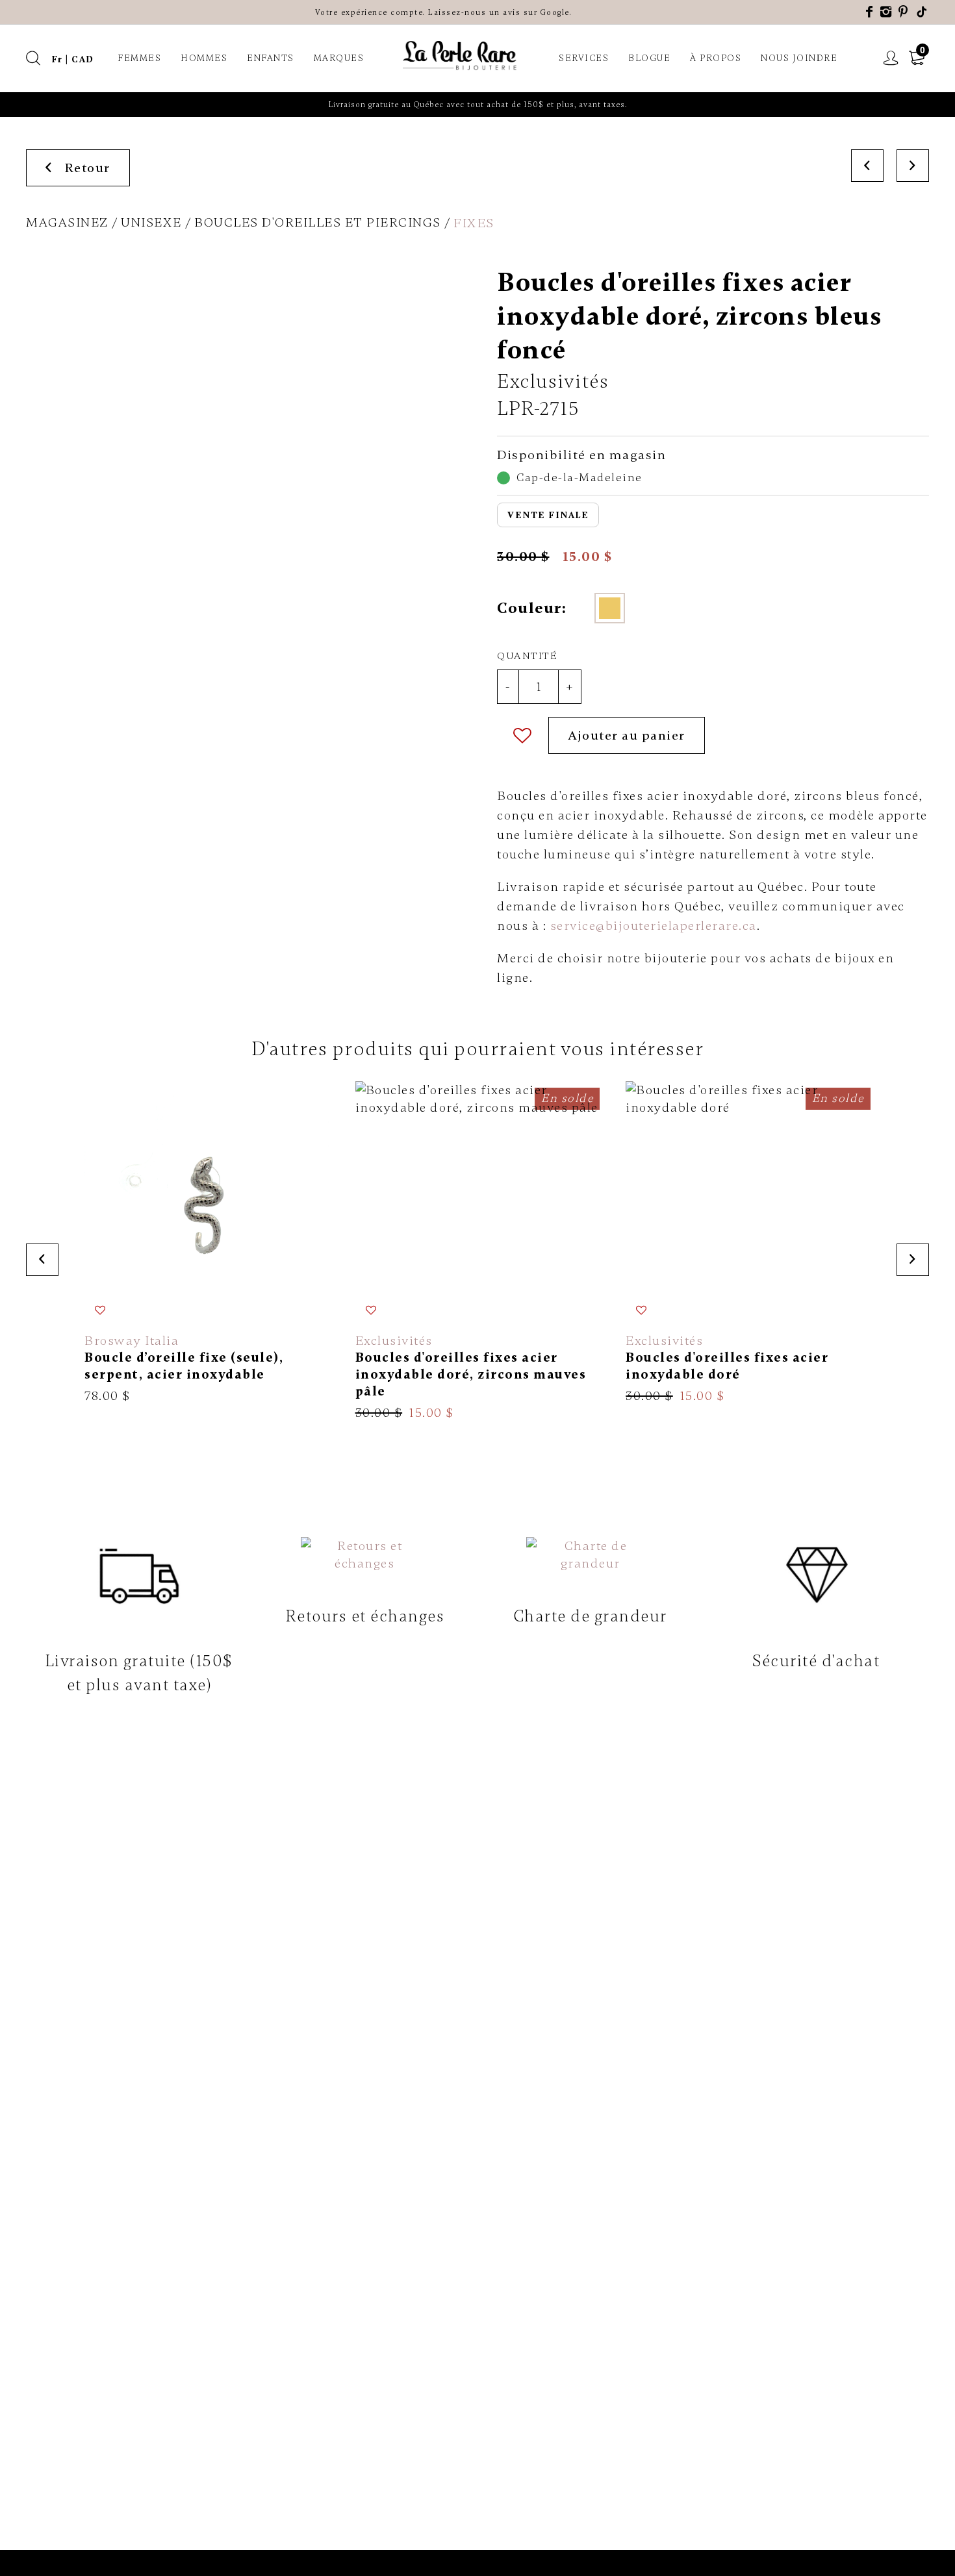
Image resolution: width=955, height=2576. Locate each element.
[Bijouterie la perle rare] (461, 56)
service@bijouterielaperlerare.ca (654, 926)
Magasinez (67, 222)
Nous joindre (799, 58)
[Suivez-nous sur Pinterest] (904, 12)
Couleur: (531, 608)
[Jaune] (610, 608)
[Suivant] (913, 166)
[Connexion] (891, 58)
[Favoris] (523, 735)
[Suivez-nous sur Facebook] (870, 12)
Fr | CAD (73, 59)
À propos (716, 58)
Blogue (649, 58)
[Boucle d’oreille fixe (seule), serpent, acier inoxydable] (207, 1243)
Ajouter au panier (627, 735)
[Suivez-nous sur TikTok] (923, 12)
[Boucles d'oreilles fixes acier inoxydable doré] (748, 1243)
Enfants (271, 58)
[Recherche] (34, 58)
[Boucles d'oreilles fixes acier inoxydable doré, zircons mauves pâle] (478, 1251)
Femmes (139, 58)
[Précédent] (867, 166)
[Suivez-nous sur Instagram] (886, 12)
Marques (339, 58)
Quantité (527, 656)
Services (584, 58)
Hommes (204, 58)
